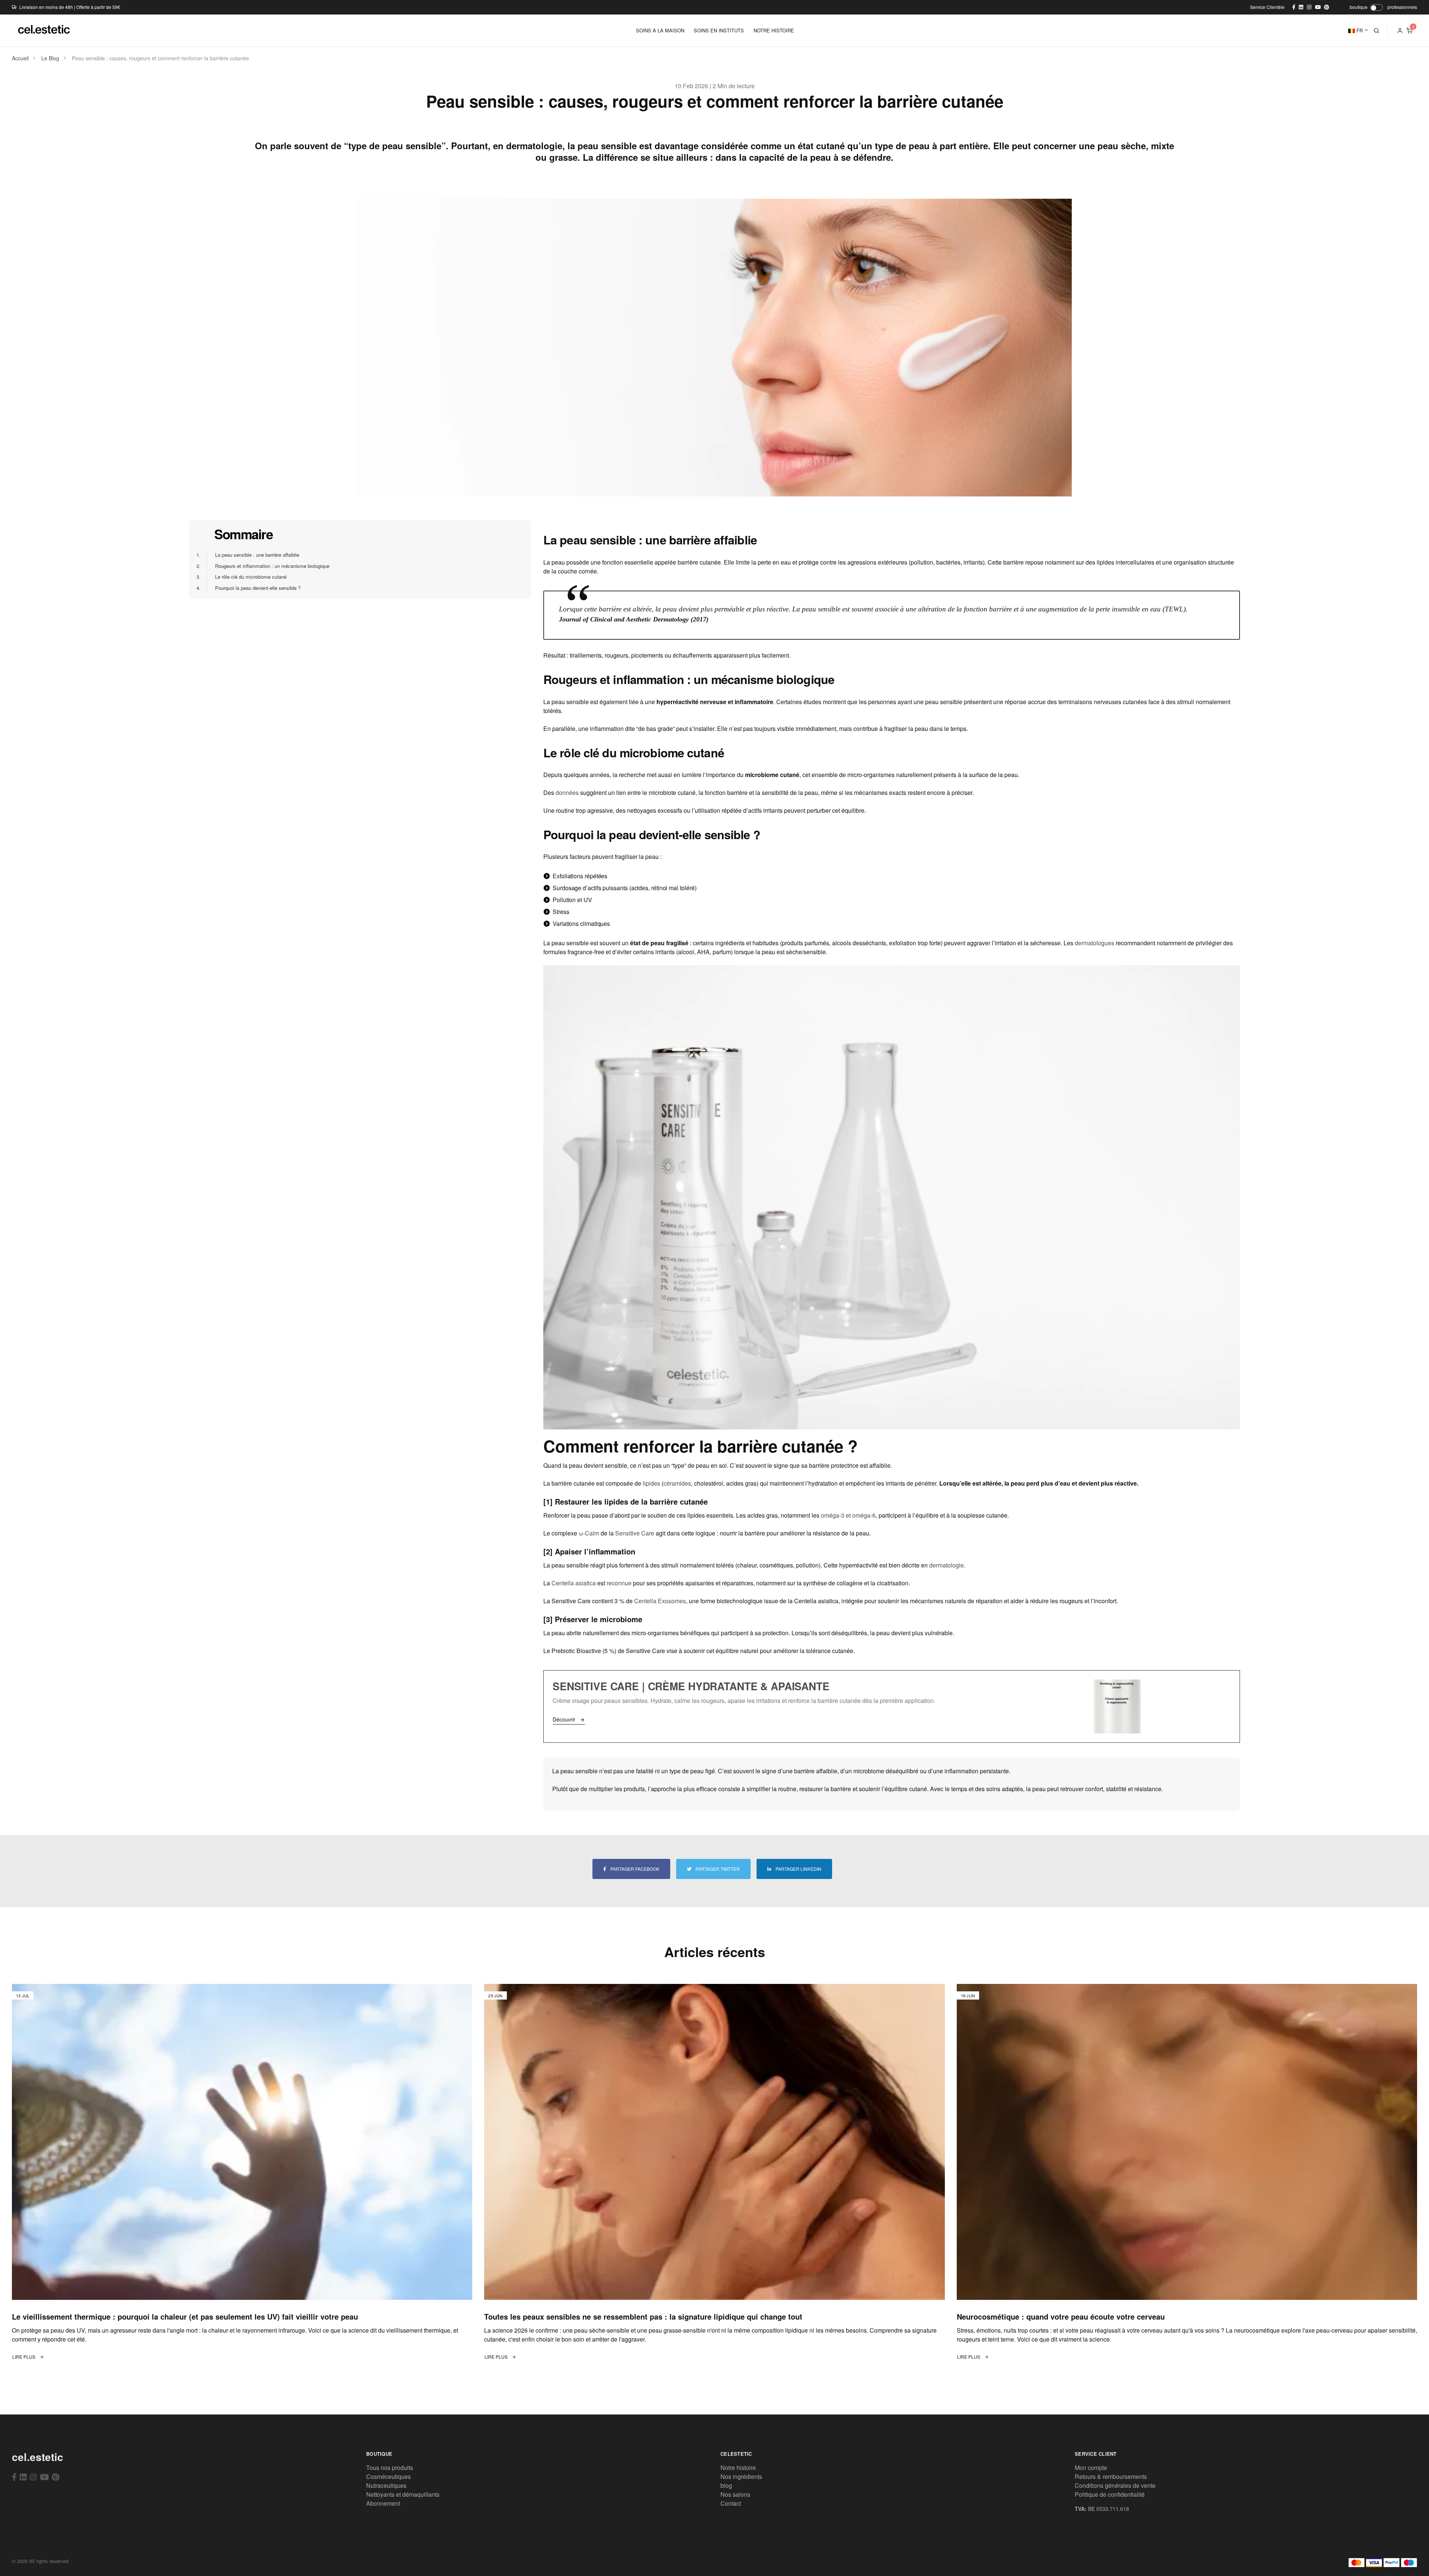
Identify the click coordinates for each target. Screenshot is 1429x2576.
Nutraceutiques (386, 2485)
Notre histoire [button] (774, 30)
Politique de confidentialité (1110, 2494)
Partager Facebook (634, 1869)
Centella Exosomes (660, 1601)
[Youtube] (44, 2477)
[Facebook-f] (14, 2477)
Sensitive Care (635, 1533)
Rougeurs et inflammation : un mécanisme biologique (268, 566)
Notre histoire (738, 2468)
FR (1359, 30)
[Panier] (1409, 31)
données (567, 792)
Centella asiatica (574, 1583)
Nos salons (735, 2494)
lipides (651, 1483)
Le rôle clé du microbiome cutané (247, 577)
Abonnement (383, 2503)
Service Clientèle (1267, 7)
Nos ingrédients (741, 2476)
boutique (1359, 7)
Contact (731, 2503)
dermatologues (1094, 943)
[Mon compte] (1400, 31)
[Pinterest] (56, 2477)
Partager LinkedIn (798, 1869)
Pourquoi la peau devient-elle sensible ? (254, 588)
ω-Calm (589, 1533)
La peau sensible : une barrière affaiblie (253, 555)
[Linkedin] (23, 2477)
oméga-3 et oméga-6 (848, 1515)
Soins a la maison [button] (660, 30)
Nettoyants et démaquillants (403, 2494)
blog (726, 2485)
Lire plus (24, 2357)
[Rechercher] (1377, 31)
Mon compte (1091, 2468)
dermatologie (947, 1565)
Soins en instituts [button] (719, 30)
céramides (677, 1483)
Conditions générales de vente (1115, 2485)
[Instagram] (33, 2477)
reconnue (619, 1583)
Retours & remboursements (1111, 2476)
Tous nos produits (390, 2468)
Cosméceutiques (389, 2476)
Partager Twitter (717, 1869)
